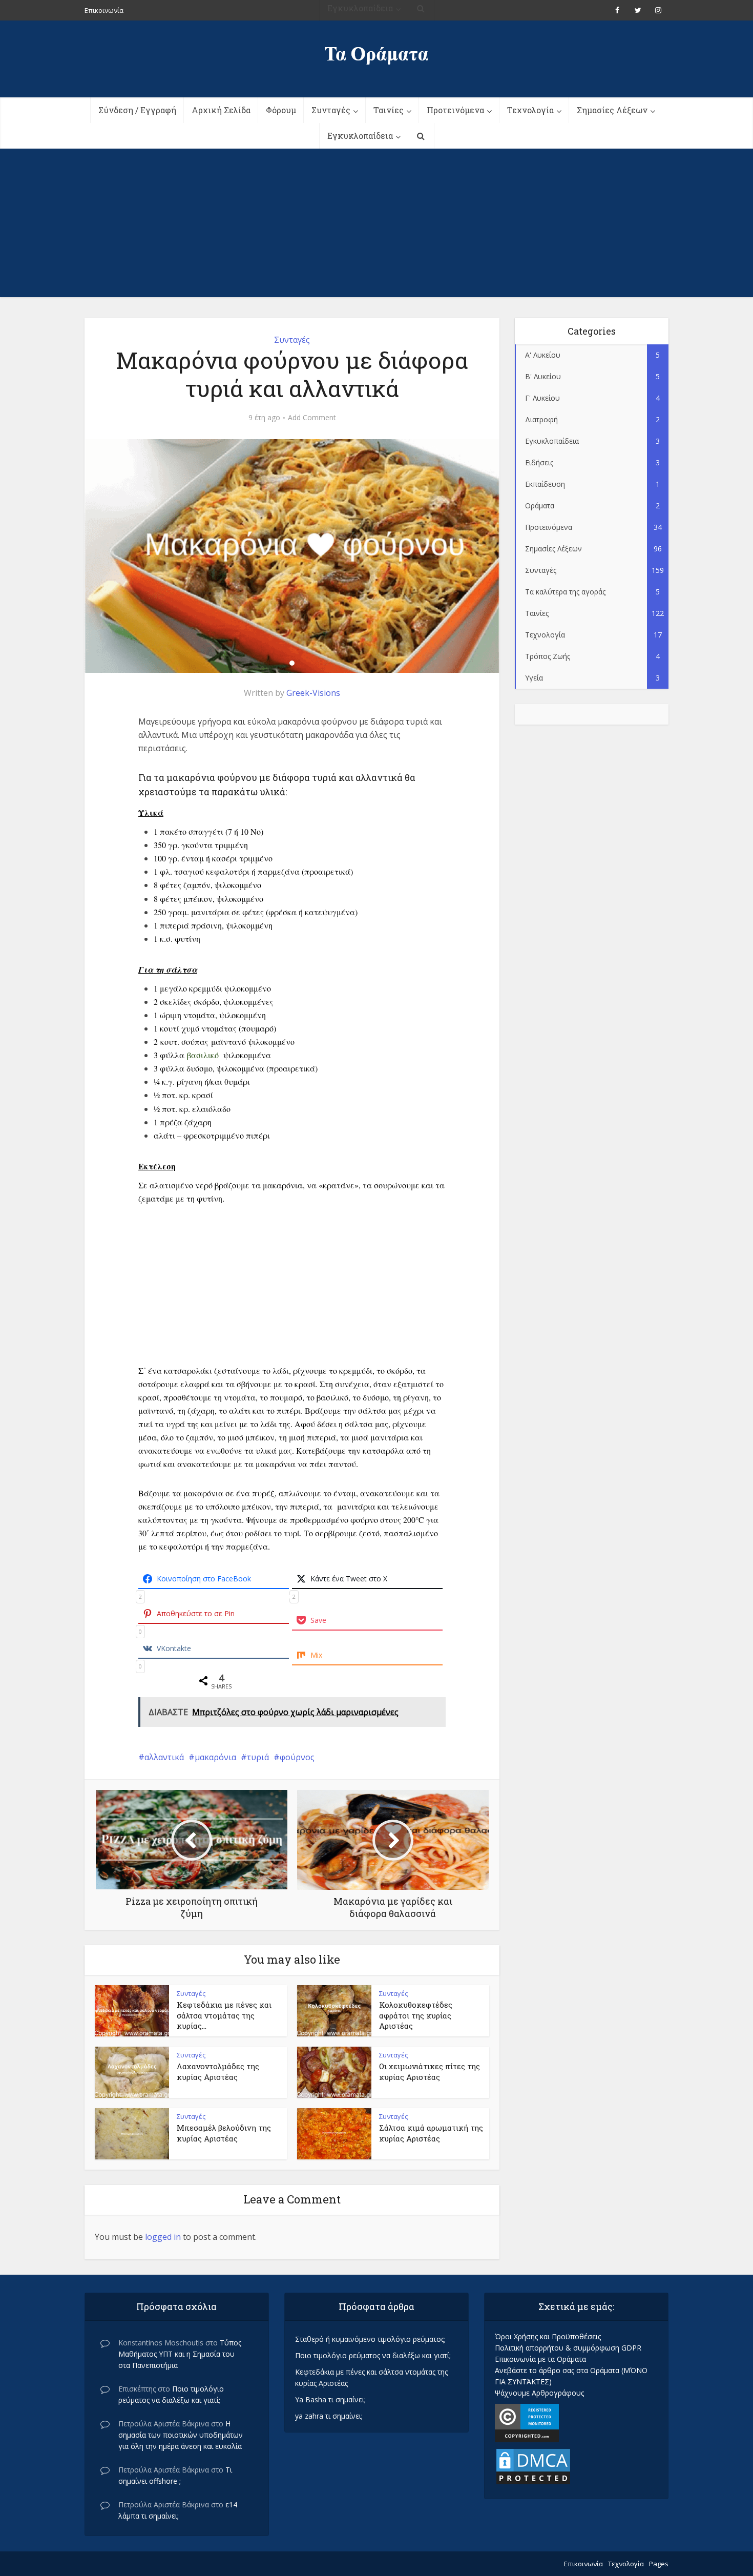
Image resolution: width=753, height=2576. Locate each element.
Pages (659, 2564)
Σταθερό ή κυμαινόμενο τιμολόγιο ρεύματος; (370, 2339)
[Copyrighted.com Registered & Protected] (527, 2422)
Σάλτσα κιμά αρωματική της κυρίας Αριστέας (431, 2133)
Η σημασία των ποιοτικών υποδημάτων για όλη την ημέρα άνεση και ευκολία (181, 2435)
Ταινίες (389, 110)
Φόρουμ (281, 110)
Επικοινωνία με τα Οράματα (540, 2359)
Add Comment (312, 418)
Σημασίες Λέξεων (612, 110)
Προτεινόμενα (455, 110)
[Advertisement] (376, 225)
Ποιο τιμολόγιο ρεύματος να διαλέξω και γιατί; (373, 2355)
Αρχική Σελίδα (221, 110)
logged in (163, 2237)
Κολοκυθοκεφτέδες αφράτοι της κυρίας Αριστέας (416, 2015)
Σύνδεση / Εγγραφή (137, 110)
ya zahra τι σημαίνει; (329, 2416)
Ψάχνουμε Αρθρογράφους (539, 2393)
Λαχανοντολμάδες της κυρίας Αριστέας (218, 2071)
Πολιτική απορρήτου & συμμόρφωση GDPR (568, 2348)
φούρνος (297, 1757)
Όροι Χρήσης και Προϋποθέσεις (548, 2336)
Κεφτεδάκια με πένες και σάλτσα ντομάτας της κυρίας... (224, 2015)
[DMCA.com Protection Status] (533, 2466)
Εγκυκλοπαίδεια (360, 136)
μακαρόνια (215, 1757)
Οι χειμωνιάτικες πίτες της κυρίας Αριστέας (430, 2071)
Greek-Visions (313, 693)
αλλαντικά (164, 1757)
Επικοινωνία (583, 2564)
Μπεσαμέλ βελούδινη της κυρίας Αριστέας (224, 2133)
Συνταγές (331, 110)
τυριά (258, 1757)
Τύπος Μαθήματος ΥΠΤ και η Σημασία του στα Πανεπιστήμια (180, 2354)
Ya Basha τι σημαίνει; (330, 2399)
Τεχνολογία (530, 110)
